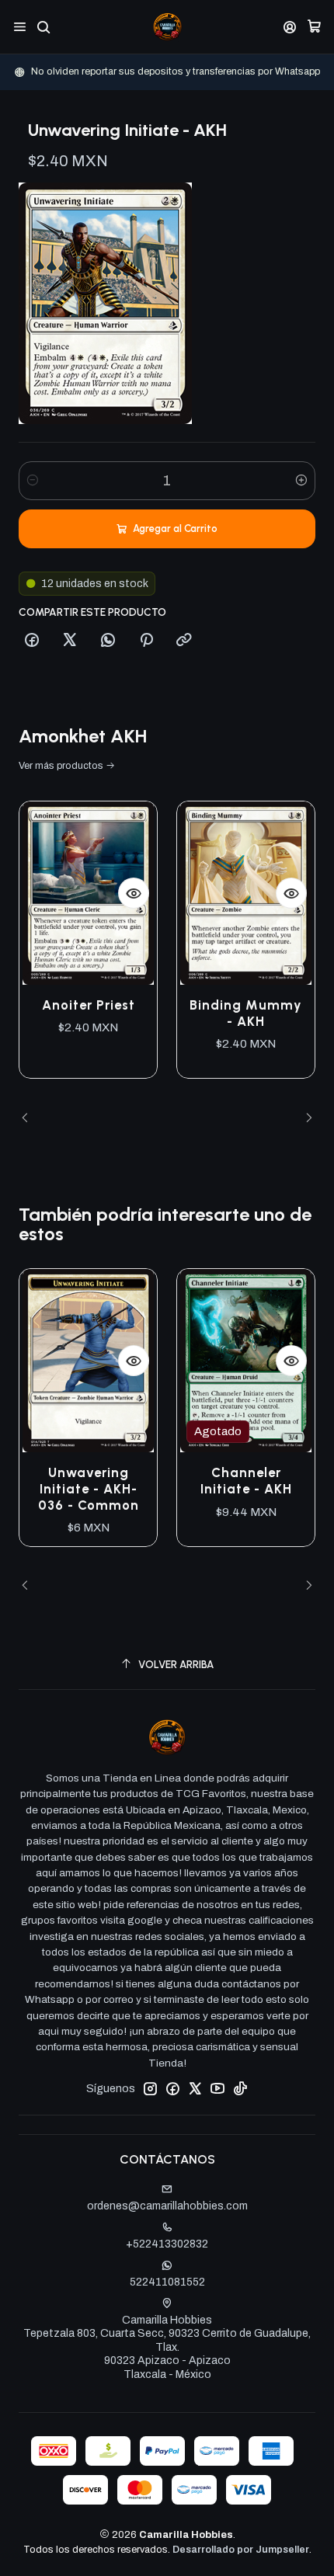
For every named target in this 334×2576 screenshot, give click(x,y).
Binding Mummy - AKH (246, 1013)
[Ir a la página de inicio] (167, 27)
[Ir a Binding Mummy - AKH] (246, 893)
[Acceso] (290, 27)
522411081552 (167, 2282)
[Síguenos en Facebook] (172, 2088)
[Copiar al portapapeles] (184, 641)
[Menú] (20, 27)
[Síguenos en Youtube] (217, 2088)
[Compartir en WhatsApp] (108, 641)
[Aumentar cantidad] (301, 481)
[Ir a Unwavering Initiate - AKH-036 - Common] (88, 1361)
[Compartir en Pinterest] (146, 641)
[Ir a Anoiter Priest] (88, 893)
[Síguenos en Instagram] (150, 2088)
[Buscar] (43, 27)
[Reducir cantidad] (33, 481)
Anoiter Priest (89, 1005)
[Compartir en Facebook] (32, 641)
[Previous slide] (30, 1118)
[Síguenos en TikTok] (240, 2088)
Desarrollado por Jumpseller (241, 2550)
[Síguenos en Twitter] (195, 2088)
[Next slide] (304, 1118)
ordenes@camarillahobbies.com (167, 2206)
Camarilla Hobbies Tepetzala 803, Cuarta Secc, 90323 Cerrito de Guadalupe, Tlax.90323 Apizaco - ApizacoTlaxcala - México (167, 2347)
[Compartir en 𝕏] (70, 641)
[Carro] (314, 27)
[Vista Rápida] (134, 893)
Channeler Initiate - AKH (246, 1481)
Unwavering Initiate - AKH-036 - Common (89, 1489)
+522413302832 (167, 2244)
